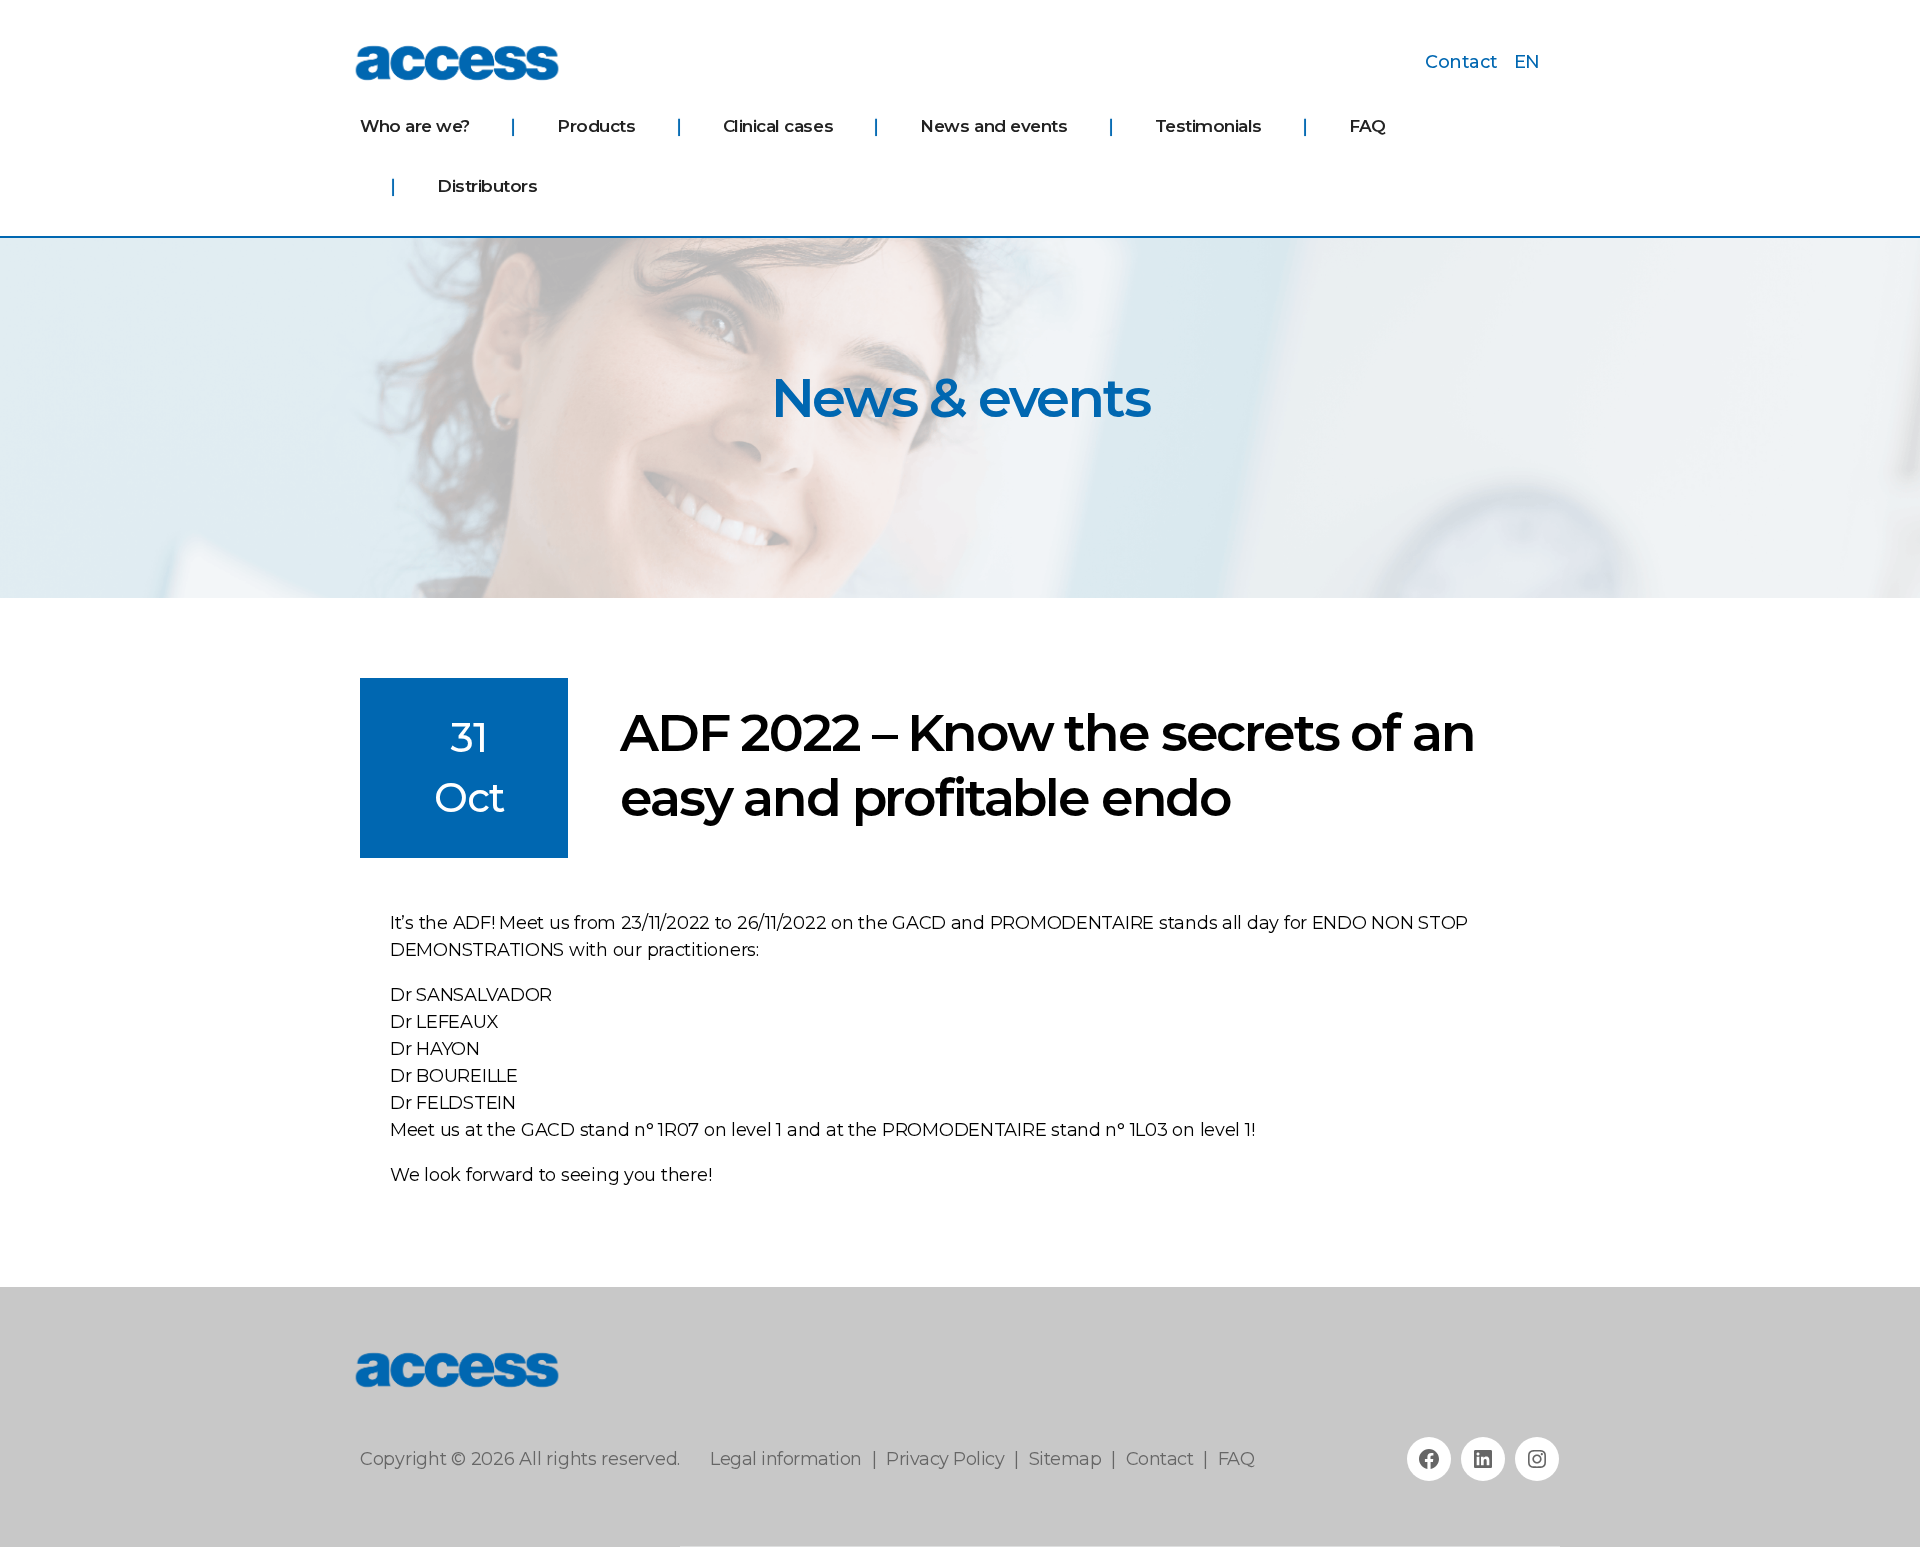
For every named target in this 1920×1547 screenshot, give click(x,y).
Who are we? (415, 126)
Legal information (786, 1459)
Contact (1461, 62)
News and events (993, 126)
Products (596, 126)
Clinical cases (778, 126)
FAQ (1367, 126)
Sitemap (1065, 1459)
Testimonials (1208, 126)
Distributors (487, 186)
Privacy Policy (945, 1459)
